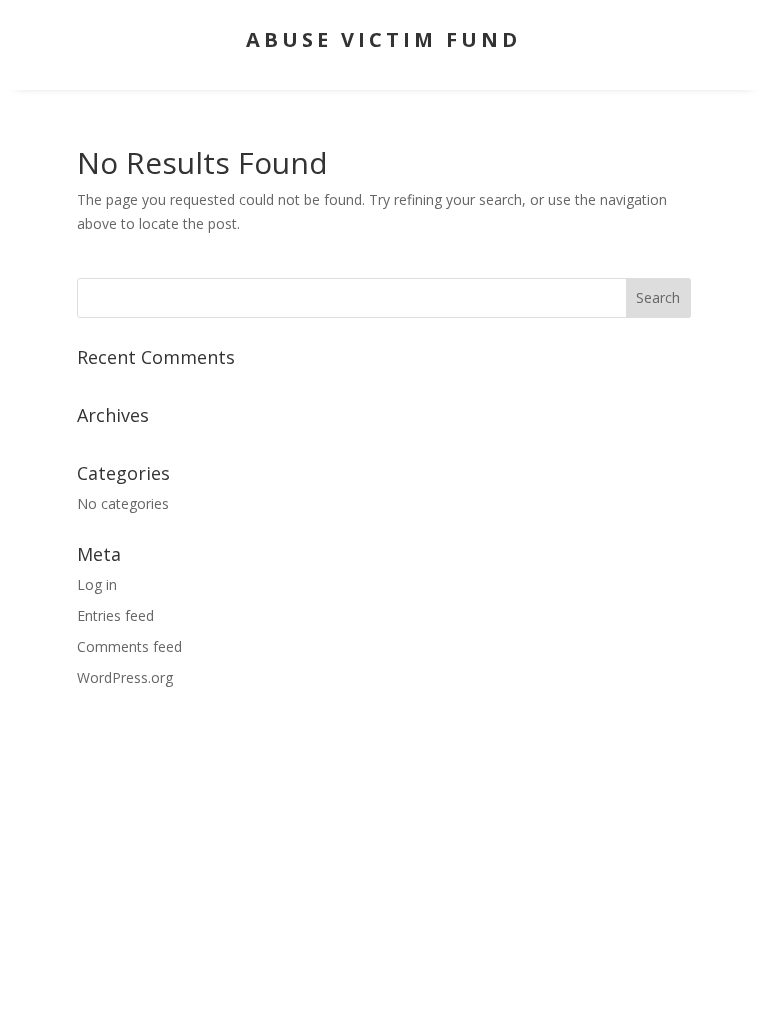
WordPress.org (125, 677)
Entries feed (115, 615)
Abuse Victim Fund (383, 39)
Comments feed (129, 646)
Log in (97, 584)
